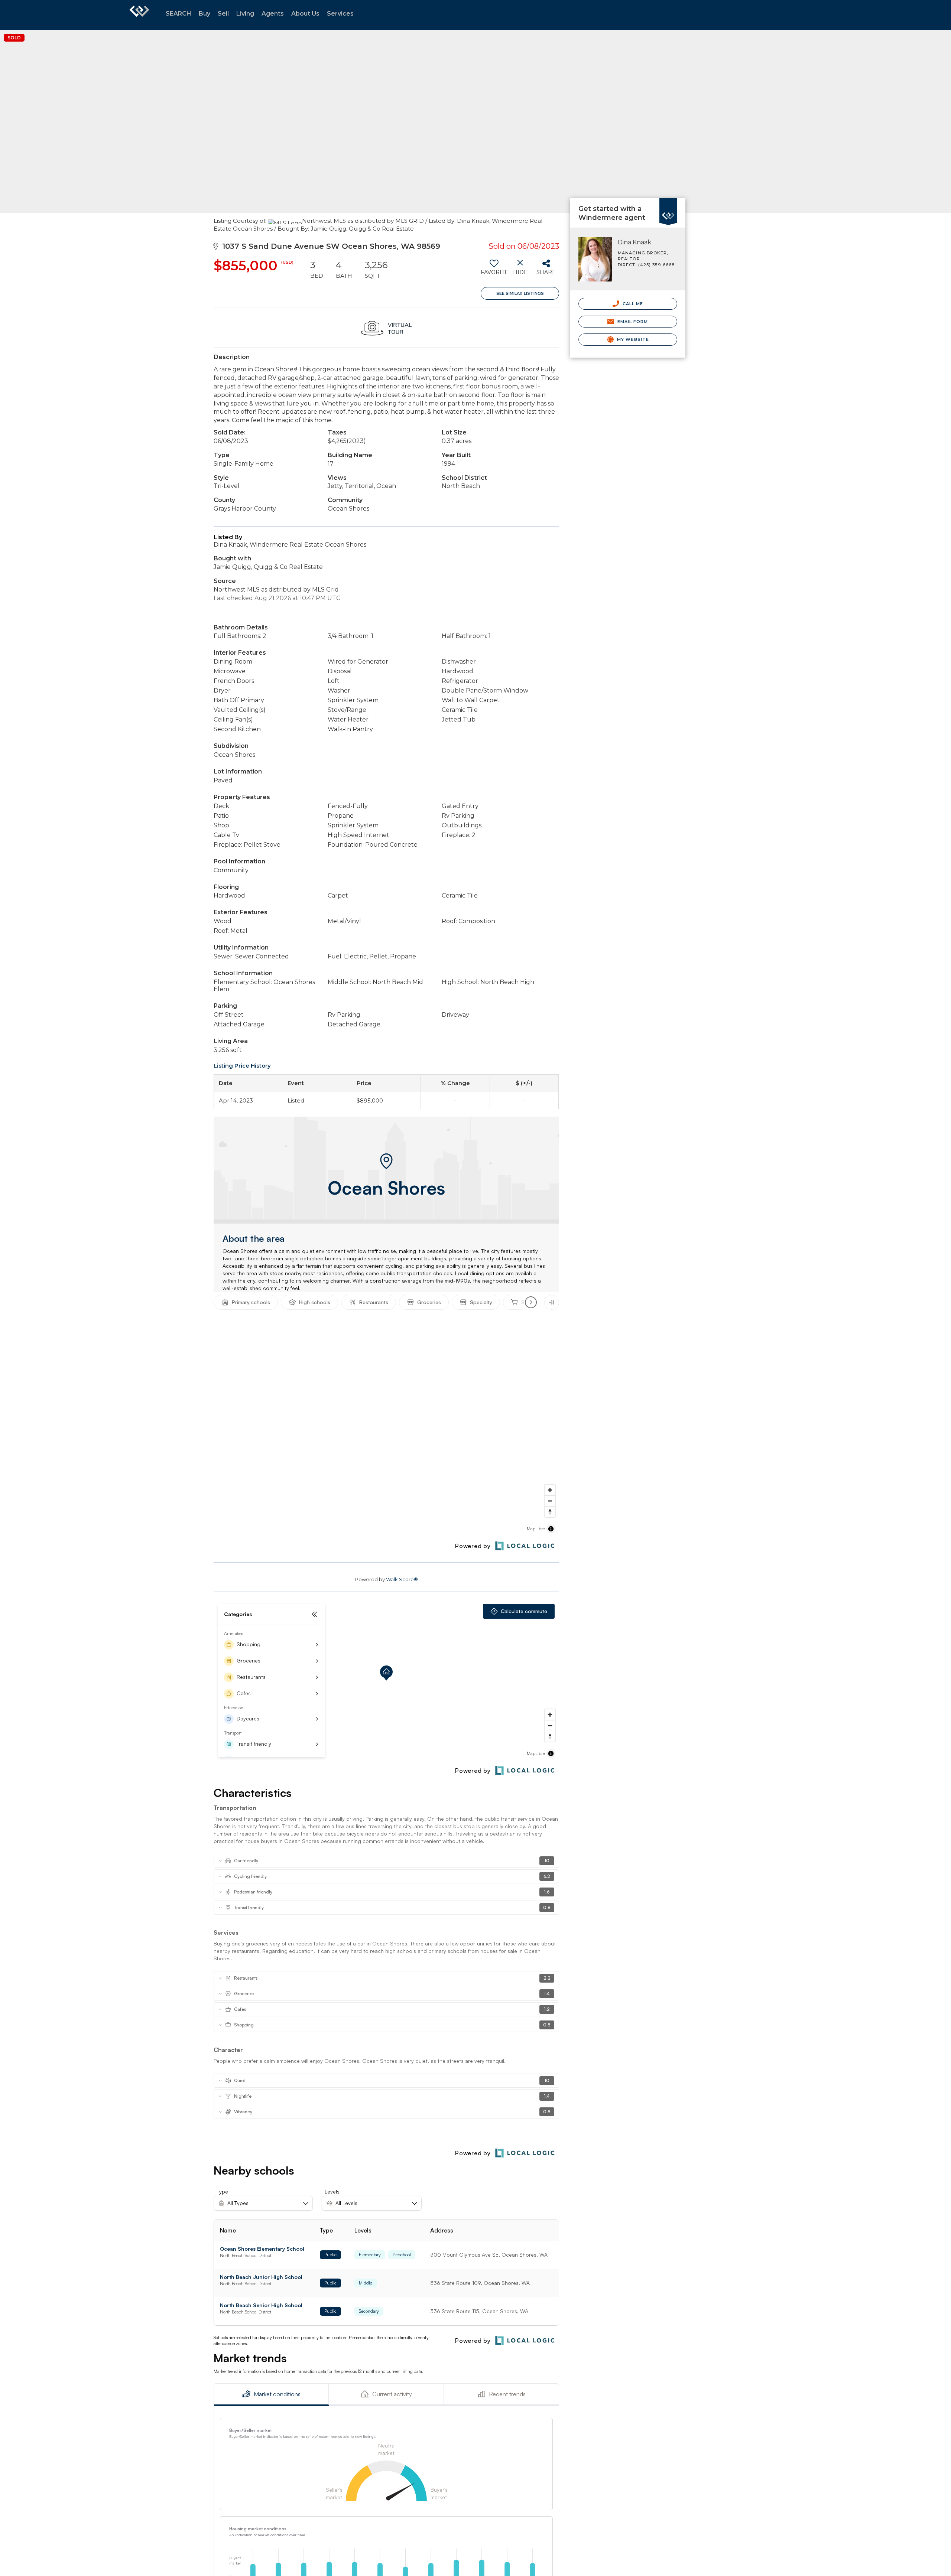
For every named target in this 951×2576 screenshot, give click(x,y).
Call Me (632, 304)
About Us (305, 14)
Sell (223, 14)
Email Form (632, 322)
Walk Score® (402, 1579)
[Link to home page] (139, 15)
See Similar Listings (520, 293)
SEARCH (178, 14)
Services (340, 14)
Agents (273, 14)
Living (245, 14)
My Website (632, 339)
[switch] (494, 270)
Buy (205, 14)
